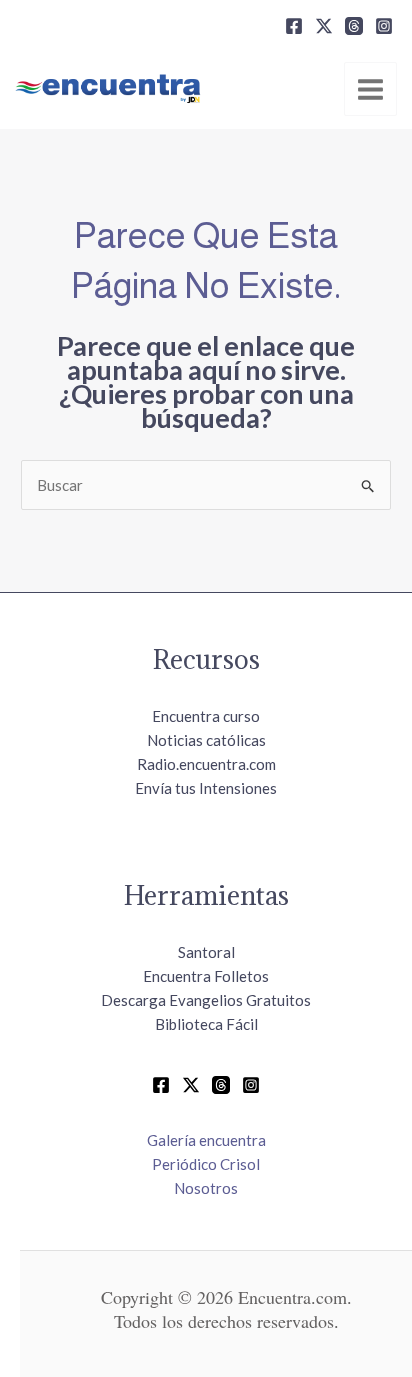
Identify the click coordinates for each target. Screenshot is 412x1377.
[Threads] (354, 26)
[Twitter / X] (191, 1085)
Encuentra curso (206, 716)
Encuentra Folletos (206, 976)
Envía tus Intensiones (206, 788)
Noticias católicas (206, 740)
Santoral (206, 952)
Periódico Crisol (206, 1164)
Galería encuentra (206, 1140)
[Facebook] (294, 26)
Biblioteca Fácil (206, 1024)
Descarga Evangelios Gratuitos (206, 1000)
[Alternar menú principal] (371, 89)
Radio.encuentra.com (206, 764)
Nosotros (206, 1188)
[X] (324, 26)
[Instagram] (384, 26)
